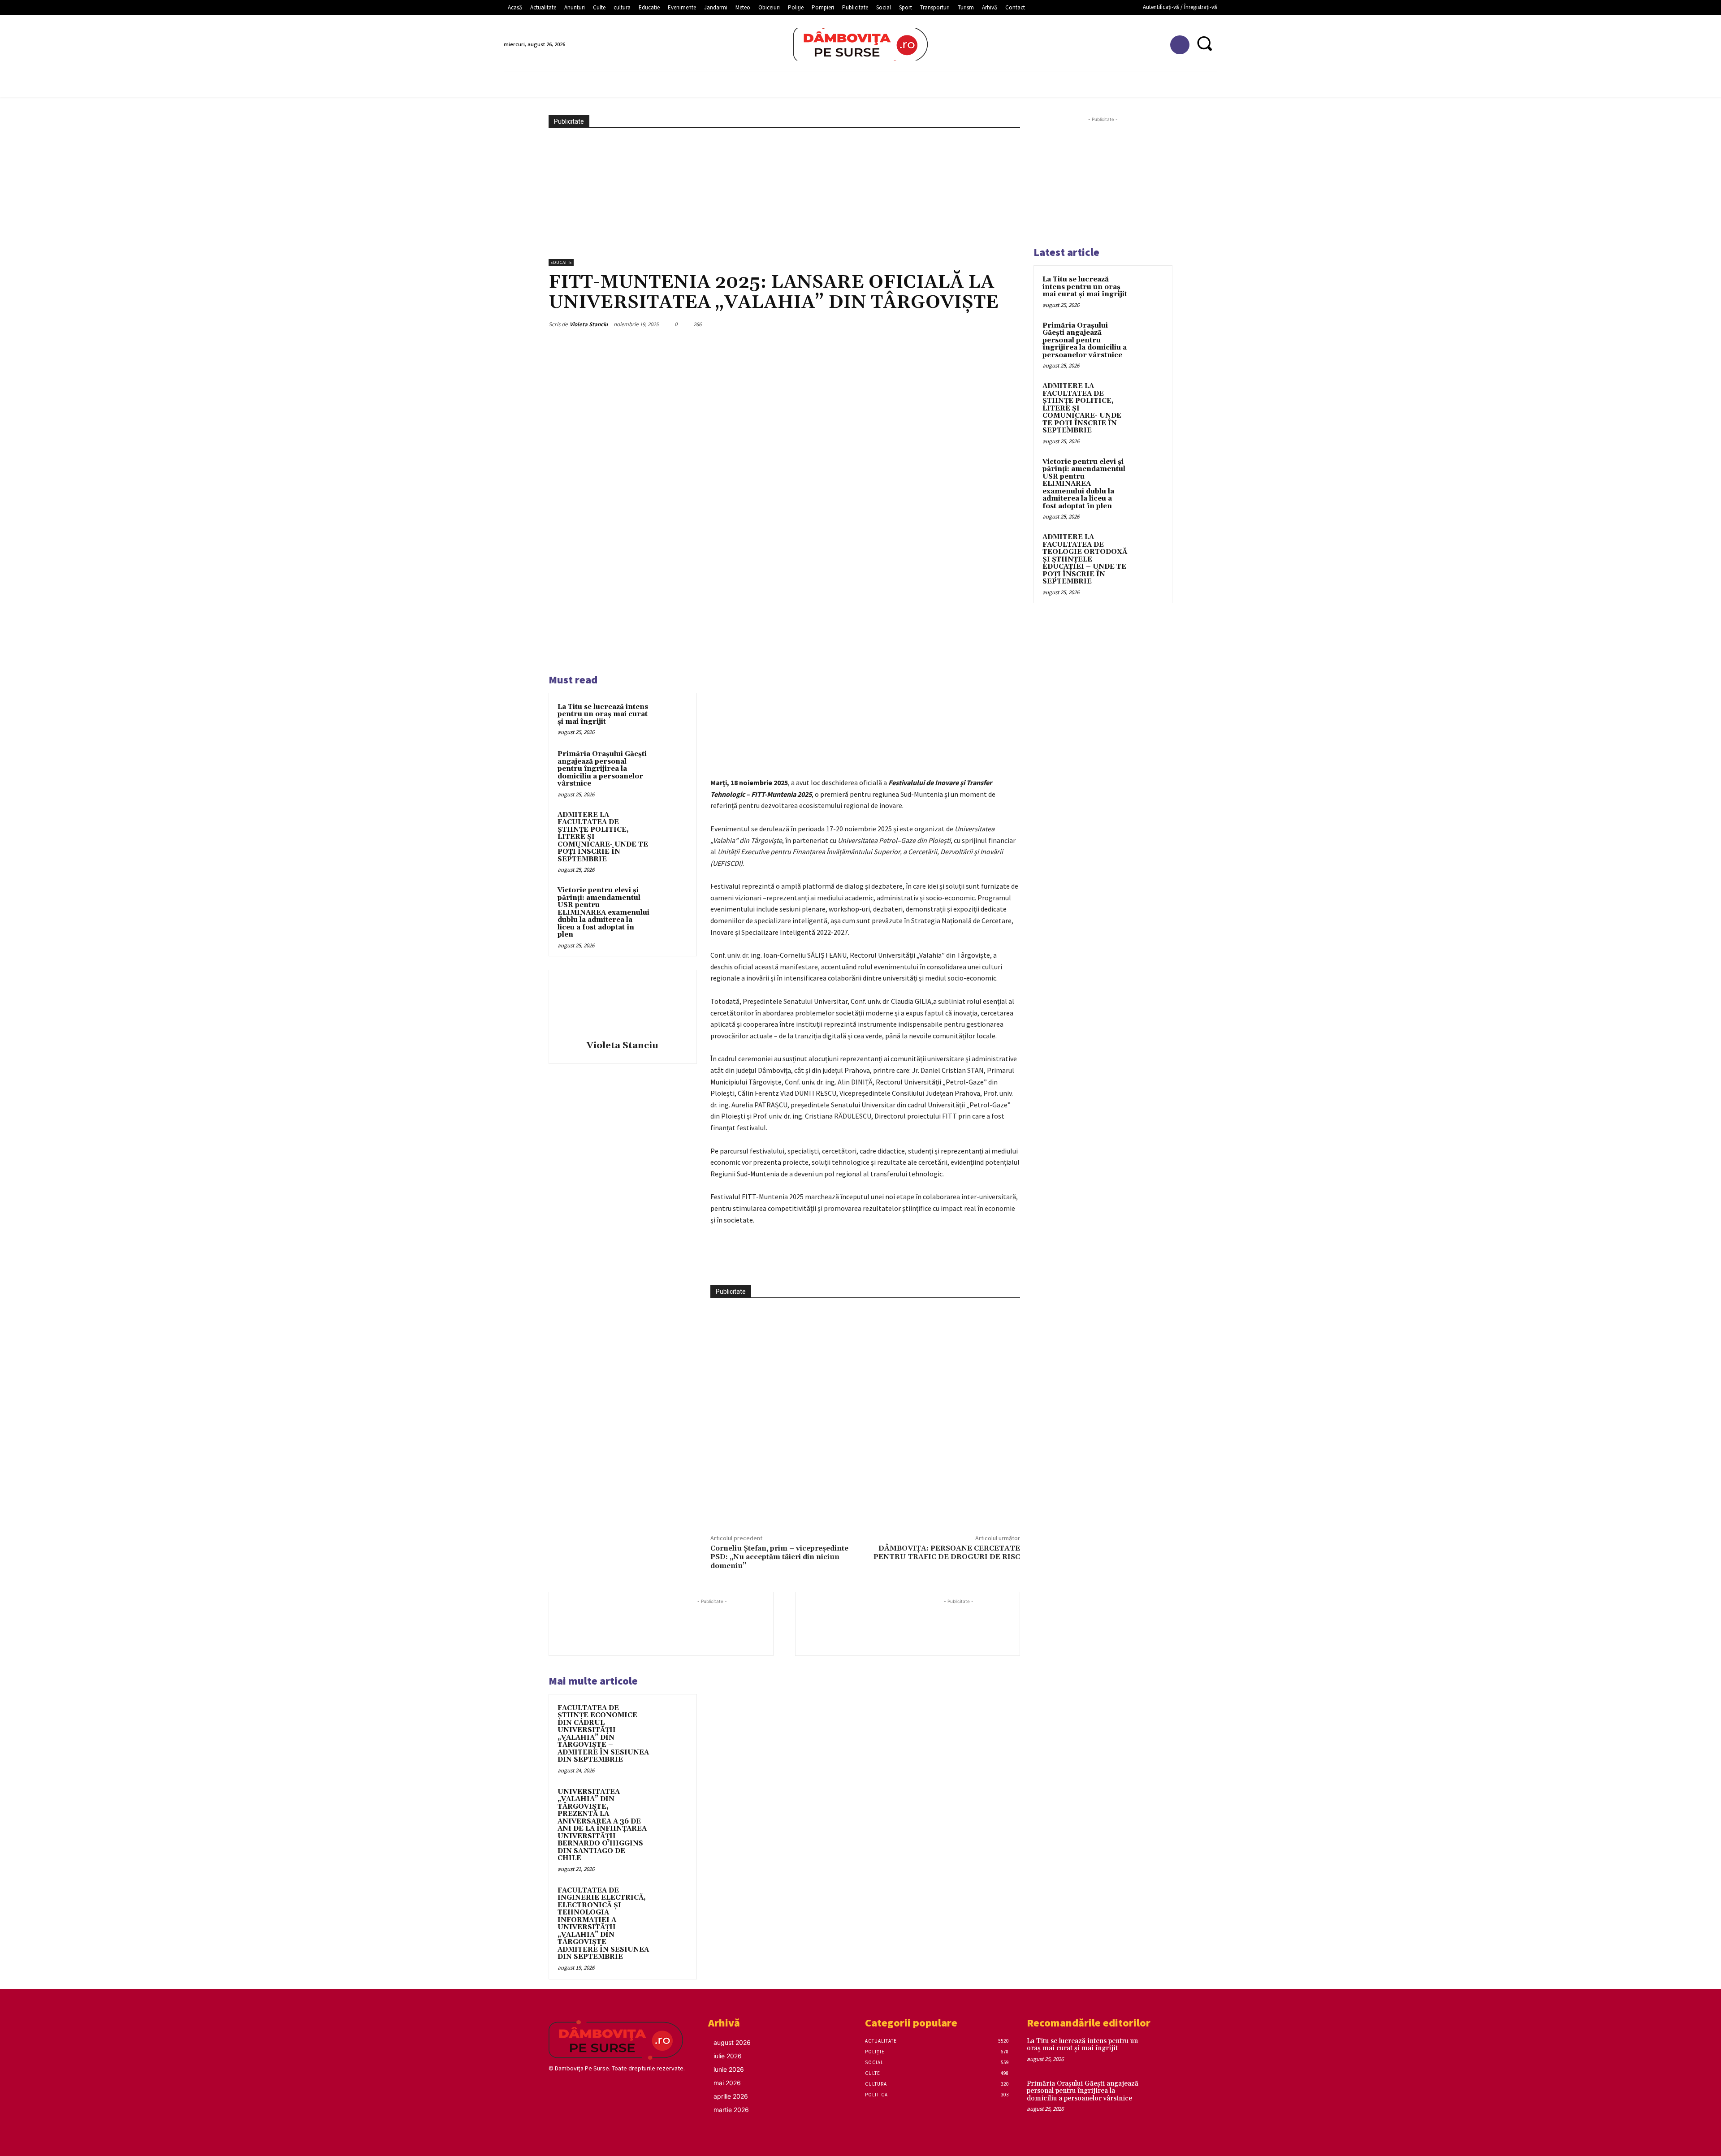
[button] (1204, 43)
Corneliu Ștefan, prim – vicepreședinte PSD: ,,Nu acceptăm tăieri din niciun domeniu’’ (779, 1557)
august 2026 (732, 2042)
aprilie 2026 (731, 2096)
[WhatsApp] (842, 1262)
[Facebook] (1180, 45)
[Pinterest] (821, 1262)
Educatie (561, 262)
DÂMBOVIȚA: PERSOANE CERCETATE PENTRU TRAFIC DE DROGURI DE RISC (947, 1553)
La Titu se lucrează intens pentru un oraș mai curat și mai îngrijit (603, 714)
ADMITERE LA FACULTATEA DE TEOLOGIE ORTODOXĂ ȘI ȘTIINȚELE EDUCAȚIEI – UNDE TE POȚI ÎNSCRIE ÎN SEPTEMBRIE (1085, 559)
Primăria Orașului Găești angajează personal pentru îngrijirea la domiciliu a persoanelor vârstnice (602, 769)
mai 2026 (727, 2083)
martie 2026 (731, 2110)
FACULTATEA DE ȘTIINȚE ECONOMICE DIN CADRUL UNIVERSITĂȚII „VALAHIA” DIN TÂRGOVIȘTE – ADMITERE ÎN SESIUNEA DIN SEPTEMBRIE (603, 1734)
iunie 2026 (729, 2069)
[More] (863, 1262)
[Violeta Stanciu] (623, 1007)
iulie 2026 (728, 2056)
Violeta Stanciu (589, 324)
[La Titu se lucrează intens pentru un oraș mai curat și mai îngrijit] (671, 719)
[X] (800, 1262)
